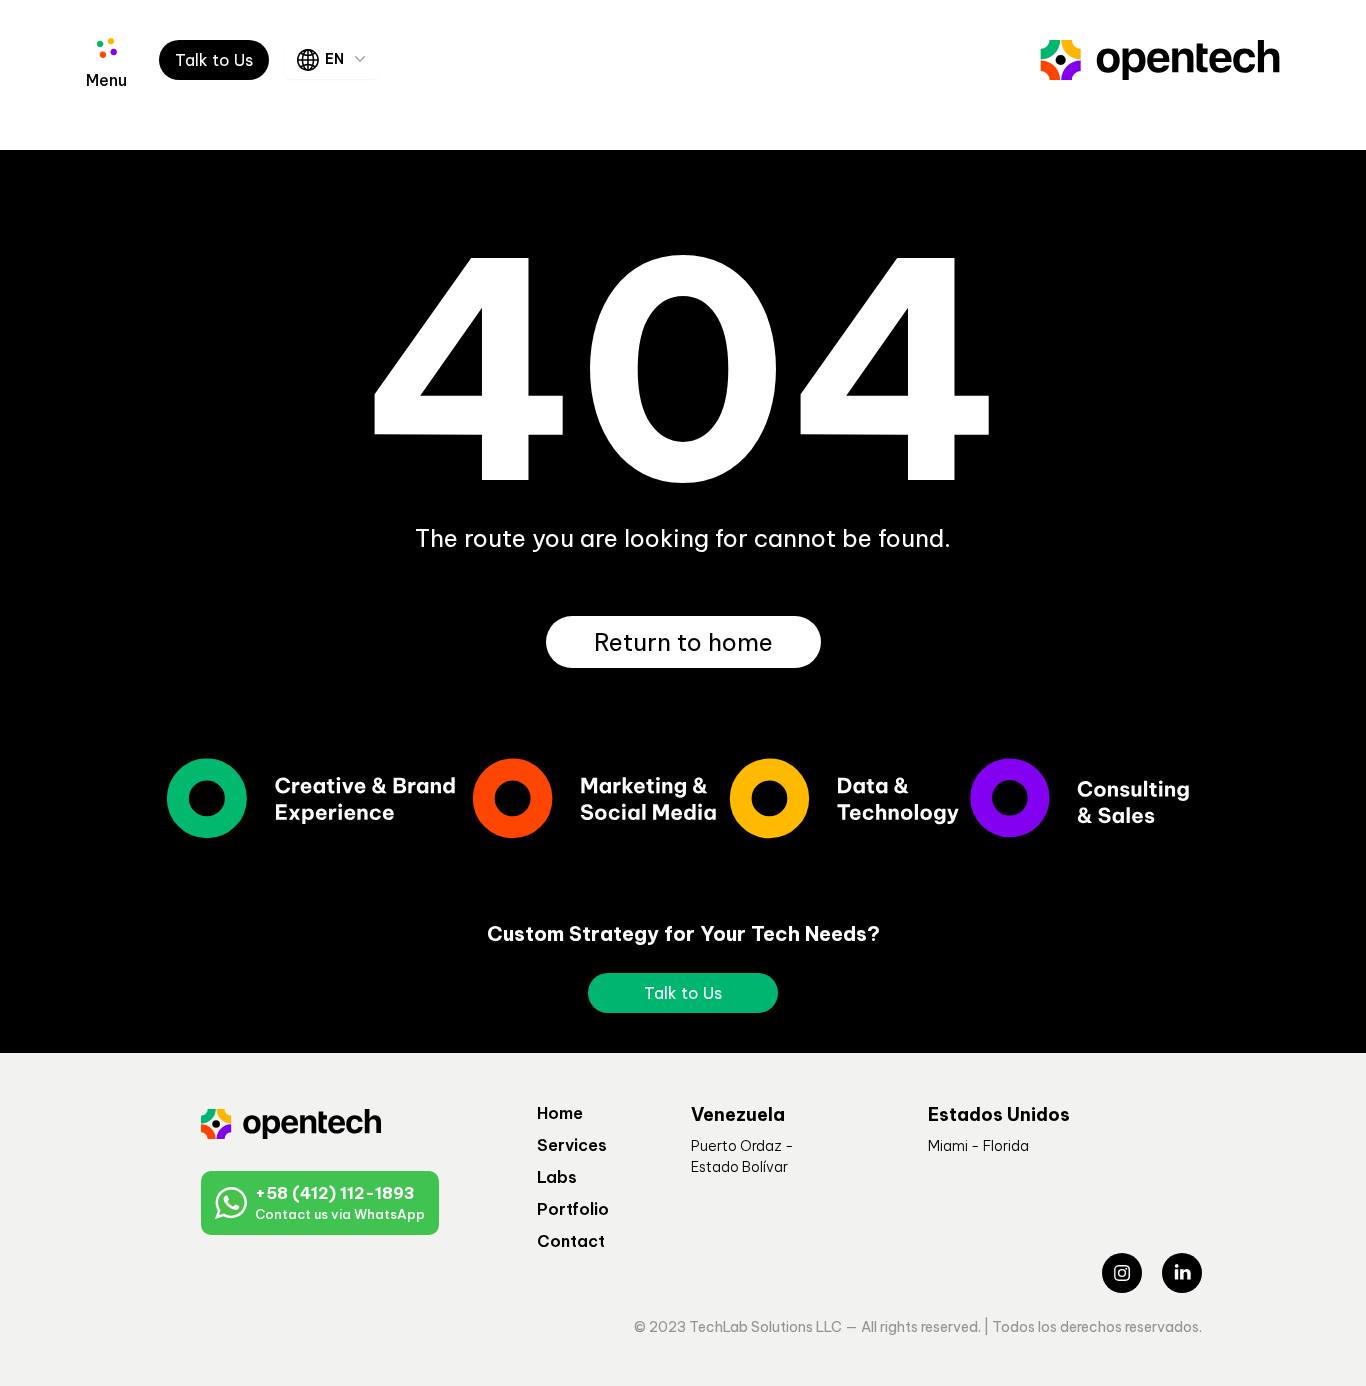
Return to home (683, 642)
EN (334, 59)
